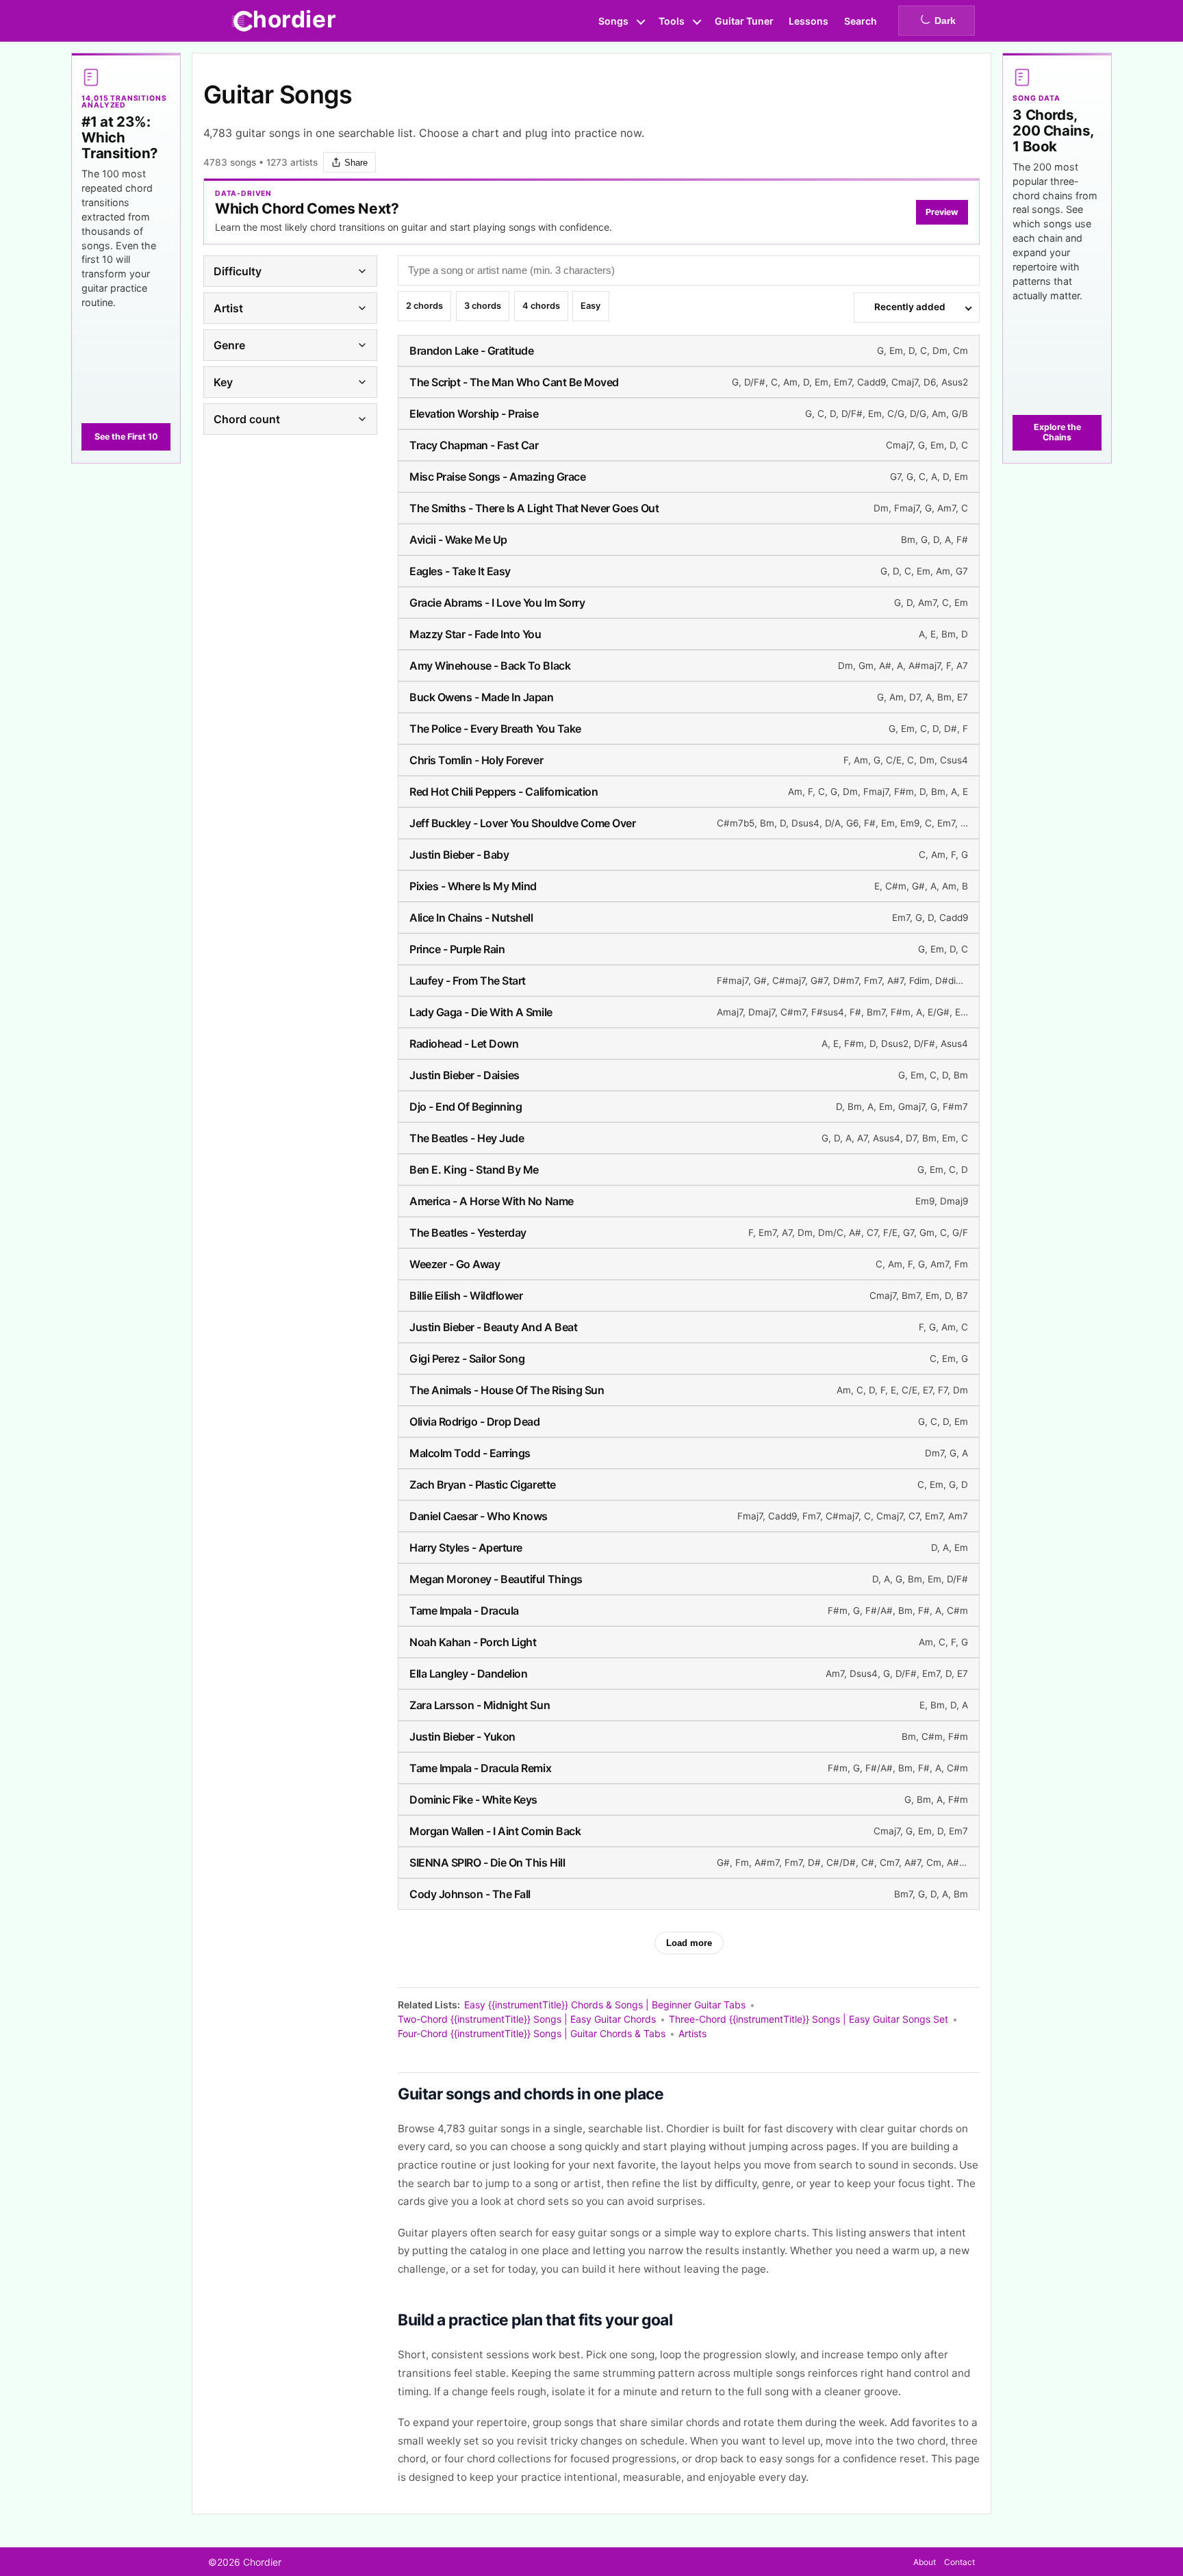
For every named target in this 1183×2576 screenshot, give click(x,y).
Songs (613, 21)
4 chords (541, 308)
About (925, 2562)
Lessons (809, 21)
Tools (672, 21)
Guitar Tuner (744, 21)
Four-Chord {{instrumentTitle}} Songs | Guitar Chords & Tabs (532, 2033)
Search (861, 21)
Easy (590, 308)
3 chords (483, 308)
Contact (959, 2562)
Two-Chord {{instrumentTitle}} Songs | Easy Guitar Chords (527, 2019)
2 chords (424, 308)
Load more (689, 1943)
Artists (692, 2033)
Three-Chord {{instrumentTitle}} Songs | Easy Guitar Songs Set (809, 2019)
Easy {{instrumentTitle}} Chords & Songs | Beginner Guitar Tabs (605, 2005)
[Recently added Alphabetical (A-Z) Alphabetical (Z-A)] (917, 307)
